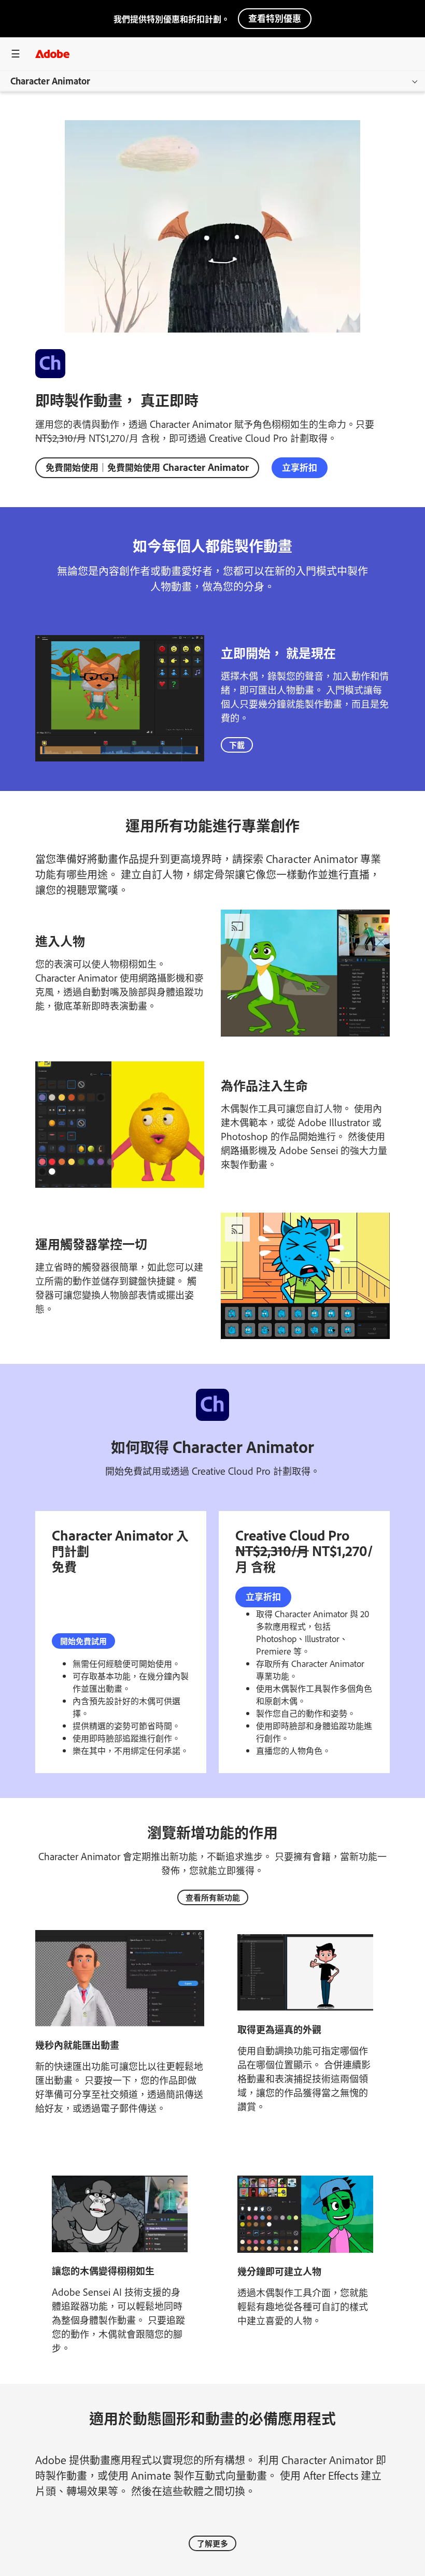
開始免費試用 (83, 1641)
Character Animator (50, 81)
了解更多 (212, 2543)
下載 (237, 745)
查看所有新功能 (213, 1897)
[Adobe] (52, 54)
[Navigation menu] (16, 54)
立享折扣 (300, 467)
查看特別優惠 (275, 18)
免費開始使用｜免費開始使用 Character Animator (147, 467)
